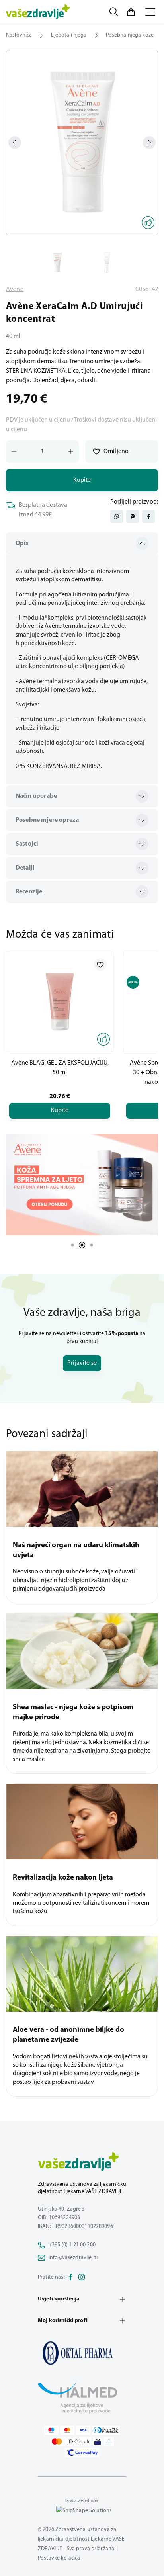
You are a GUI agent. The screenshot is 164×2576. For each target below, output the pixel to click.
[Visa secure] (98, 2441)
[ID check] (71, 2441)
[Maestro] (51, 2430)
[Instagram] (82, 2277)
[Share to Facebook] (148, 516)
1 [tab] (72, 1245)
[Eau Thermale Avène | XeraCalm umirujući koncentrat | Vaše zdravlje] (82, 2353)
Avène (15, 289)
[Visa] (83, 2430)
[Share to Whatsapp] (117, 516)
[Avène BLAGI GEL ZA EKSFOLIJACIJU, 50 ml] (60, 1002)
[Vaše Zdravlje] (38, 12)
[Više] (82, 1185)
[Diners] (106, 2430)
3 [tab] (92, 1245)
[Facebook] (70, 2277)
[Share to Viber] (133, 516)
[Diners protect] (109, 2441)
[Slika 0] (82, 143)
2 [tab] (82, 1245)
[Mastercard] (67, 2430)
